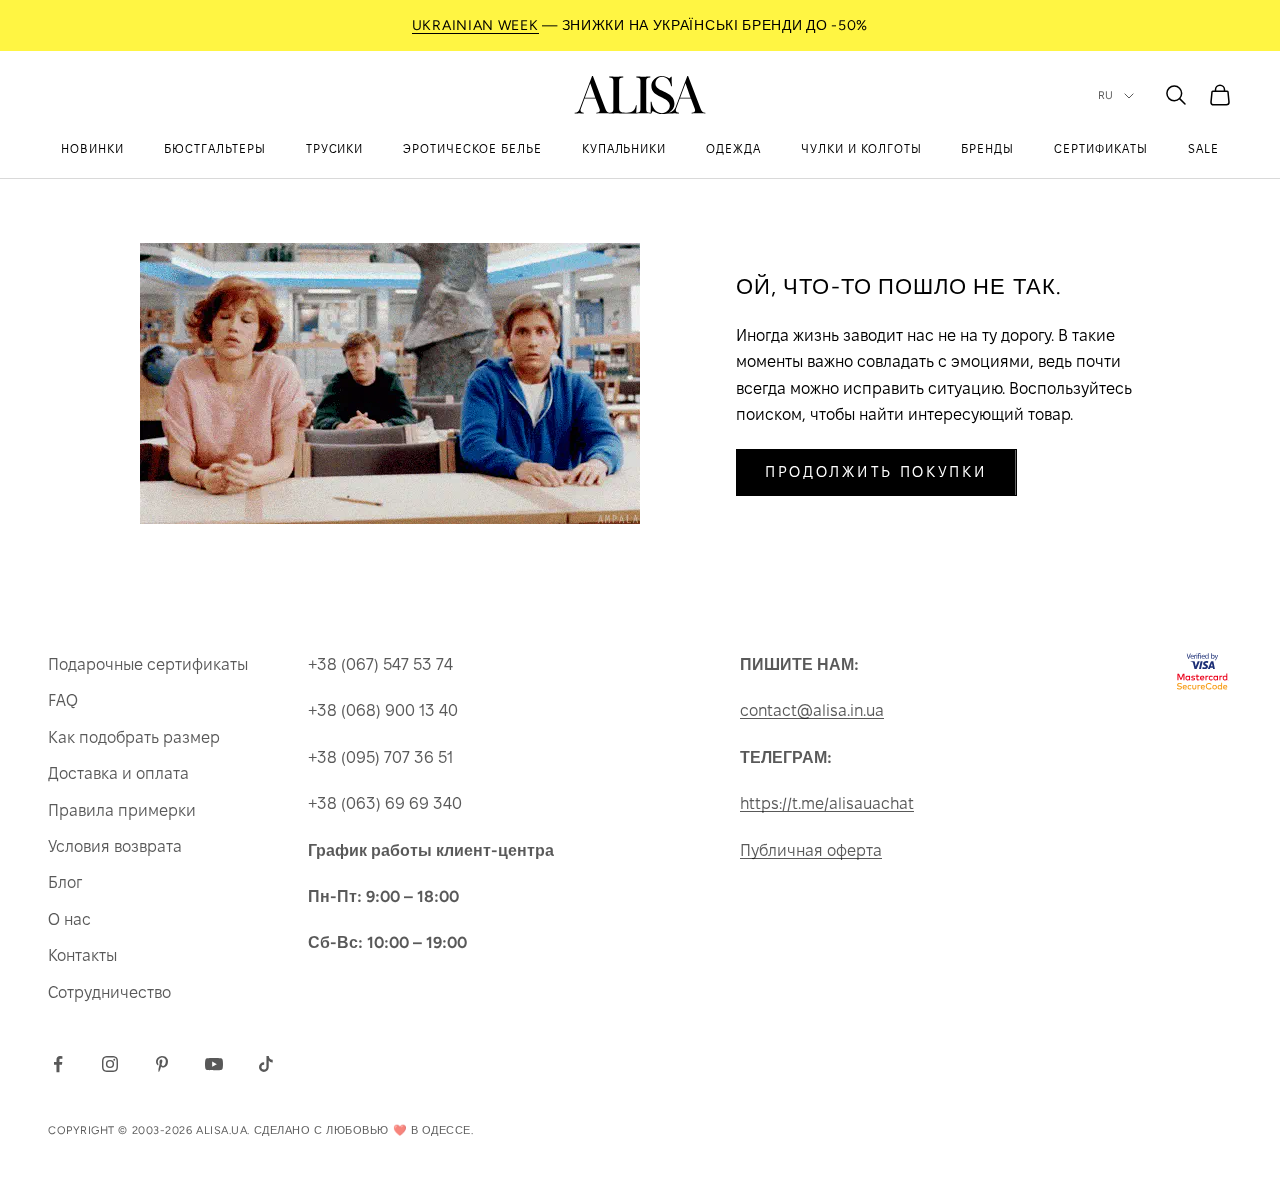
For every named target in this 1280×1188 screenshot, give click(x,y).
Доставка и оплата (118, 773)
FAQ (63, 700)
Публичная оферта (811, 850)
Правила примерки (122, 810)
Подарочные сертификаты (148, 664)
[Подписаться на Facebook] (58, 1064)
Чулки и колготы (861, 148)
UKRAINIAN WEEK (475, 25)
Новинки (92, 148)
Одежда (733, 148)
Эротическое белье (472, 148)
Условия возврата (115, 846)
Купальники (624, 148)
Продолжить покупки (876, 471)
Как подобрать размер (134, 737)
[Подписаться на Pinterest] (162, 1064)
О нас (69, 919)
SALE (1203, 148)
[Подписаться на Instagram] (110, 1064)
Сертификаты (1101, 148)
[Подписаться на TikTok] (266, 1064)
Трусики (335, 148)
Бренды (987, 148)
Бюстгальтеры (215, 148)
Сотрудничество (109, 992)
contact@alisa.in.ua (812, 710)
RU (1106, 95)
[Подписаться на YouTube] (214, 1064)
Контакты (82, 955)
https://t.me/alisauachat (827, 803)
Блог (65, 882)
